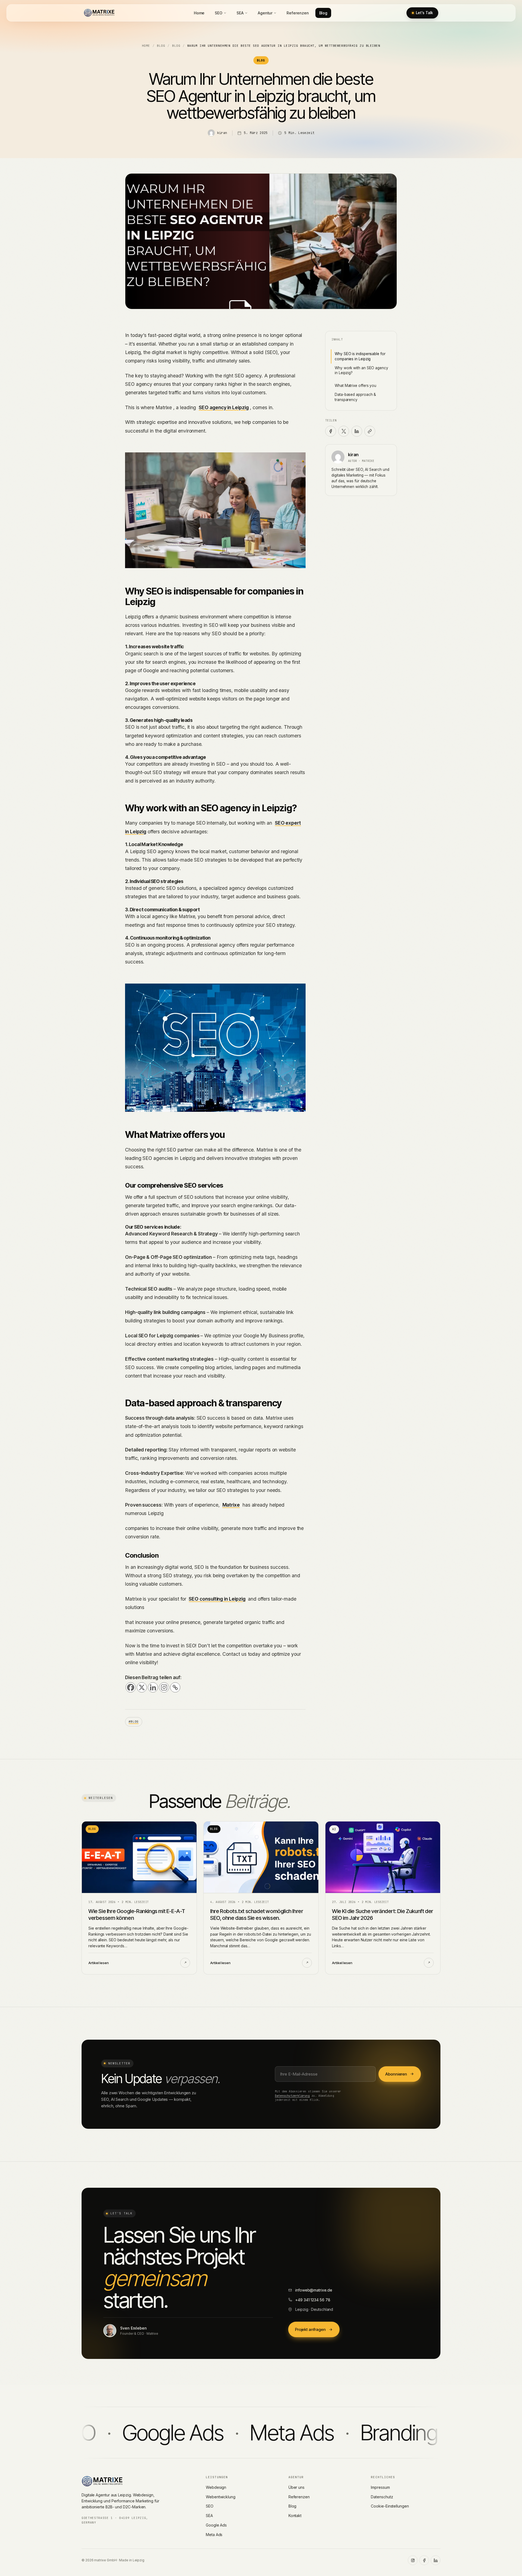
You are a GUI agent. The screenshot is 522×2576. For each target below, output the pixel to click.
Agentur (265, 13)
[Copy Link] (175, 1687)
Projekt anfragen (310, 2329)
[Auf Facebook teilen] (331, 431)
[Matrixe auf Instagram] (413, 2560)
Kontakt (295, 2516)
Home (199, 13)
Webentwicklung (221, 2497)
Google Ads (216, 2525)
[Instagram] (164, 1687)
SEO (219, 13)
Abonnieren (396, 2074)
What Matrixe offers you (355, 386)
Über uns (296, 2487)
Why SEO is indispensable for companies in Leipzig (360, 356)
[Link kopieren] (370, 431)
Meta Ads (214, 2535)
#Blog (134, 1721)
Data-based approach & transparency (355, 397)
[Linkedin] (153, 1687)
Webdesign (216, 2487)
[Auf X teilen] (344, 431)
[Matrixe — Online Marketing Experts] (99, 13)
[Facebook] (131, 1687)
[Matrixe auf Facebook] (424, 2560)
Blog (323, 13)
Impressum (380, 2487)
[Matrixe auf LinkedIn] (436, 2560)
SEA (240, 13)
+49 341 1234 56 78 (313, 2300)
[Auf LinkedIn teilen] (357, 431)
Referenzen (298, 13)
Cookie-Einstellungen (390, 2506)
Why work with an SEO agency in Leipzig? (361, 370)
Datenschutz (382, 2497)
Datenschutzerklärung (292, 2096)
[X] (142, 1687)
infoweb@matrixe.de (314, 2290)
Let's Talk (424, 13)
